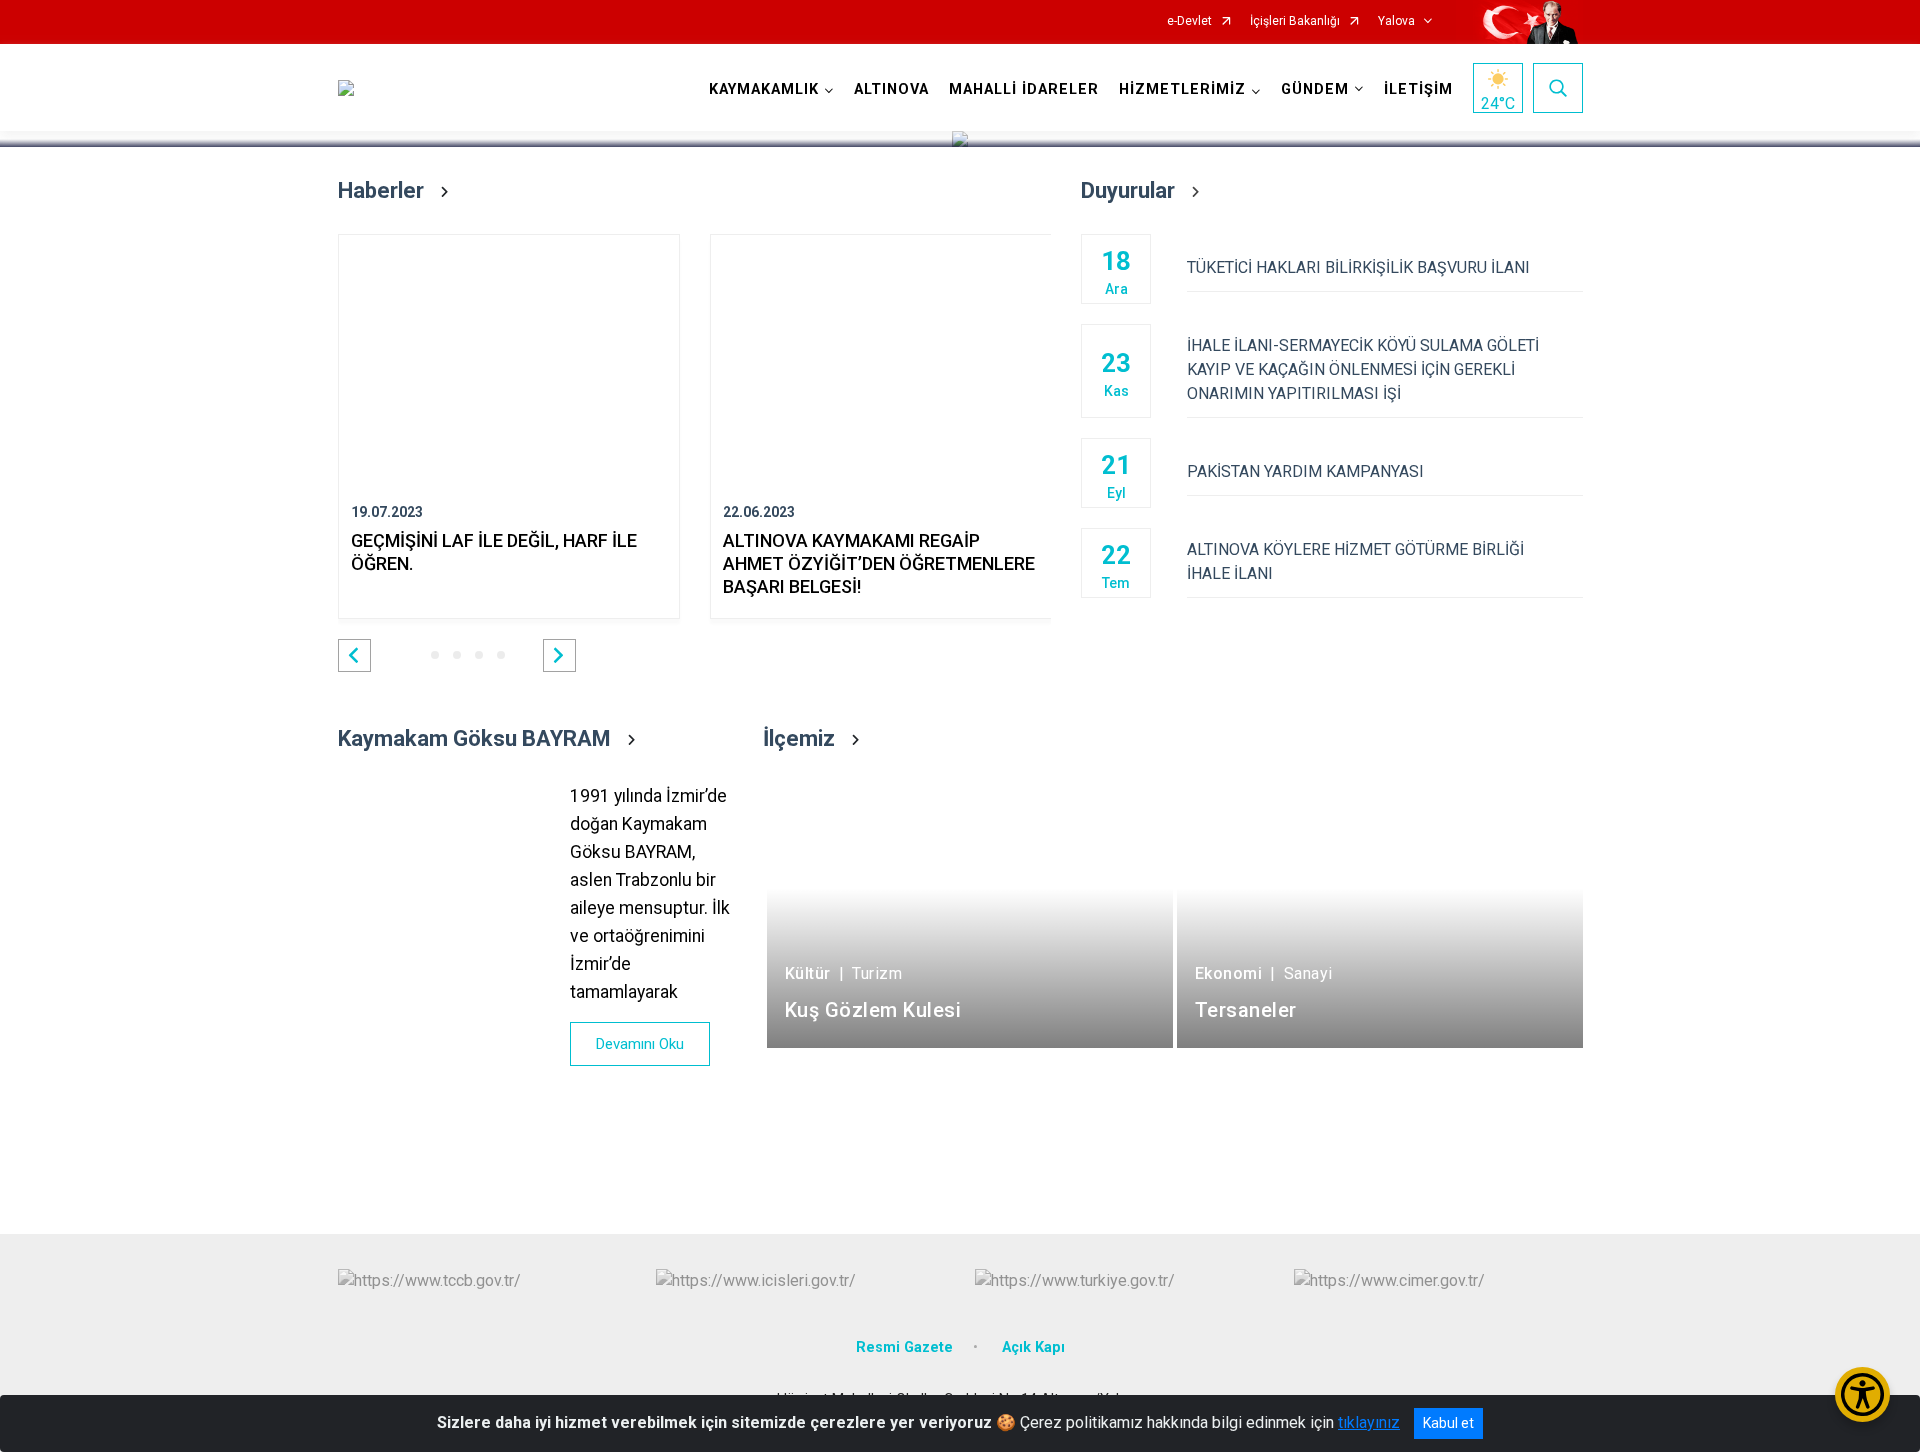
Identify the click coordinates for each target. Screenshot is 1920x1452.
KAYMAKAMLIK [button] (764, 89)
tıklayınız (1369, 1422)
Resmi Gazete (904, 1347)
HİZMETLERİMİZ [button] (1182, 89)
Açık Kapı (1033, 1347)
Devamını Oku (640, 1044)
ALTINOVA (891, 89)
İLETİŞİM (1418, 89)
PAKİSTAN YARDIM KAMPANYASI (1305, 471)
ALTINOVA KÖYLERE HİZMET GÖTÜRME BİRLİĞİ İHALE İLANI (1355, 561)
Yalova (1396, 21)
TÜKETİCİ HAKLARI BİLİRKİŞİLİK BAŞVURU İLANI (1358, 267)
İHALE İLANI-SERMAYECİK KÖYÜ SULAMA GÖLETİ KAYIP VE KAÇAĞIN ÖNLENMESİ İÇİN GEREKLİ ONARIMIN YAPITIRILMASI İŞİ (1363, 369)
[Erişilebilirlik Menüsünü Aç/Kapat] (1862, 1394)
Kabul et (1448, 1423)
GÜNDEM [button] (1315, 89)
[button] (354, 655)
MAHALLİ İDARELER (1024, 89)
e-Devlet (1189, 21)
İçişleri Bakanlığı (1295, 21)
